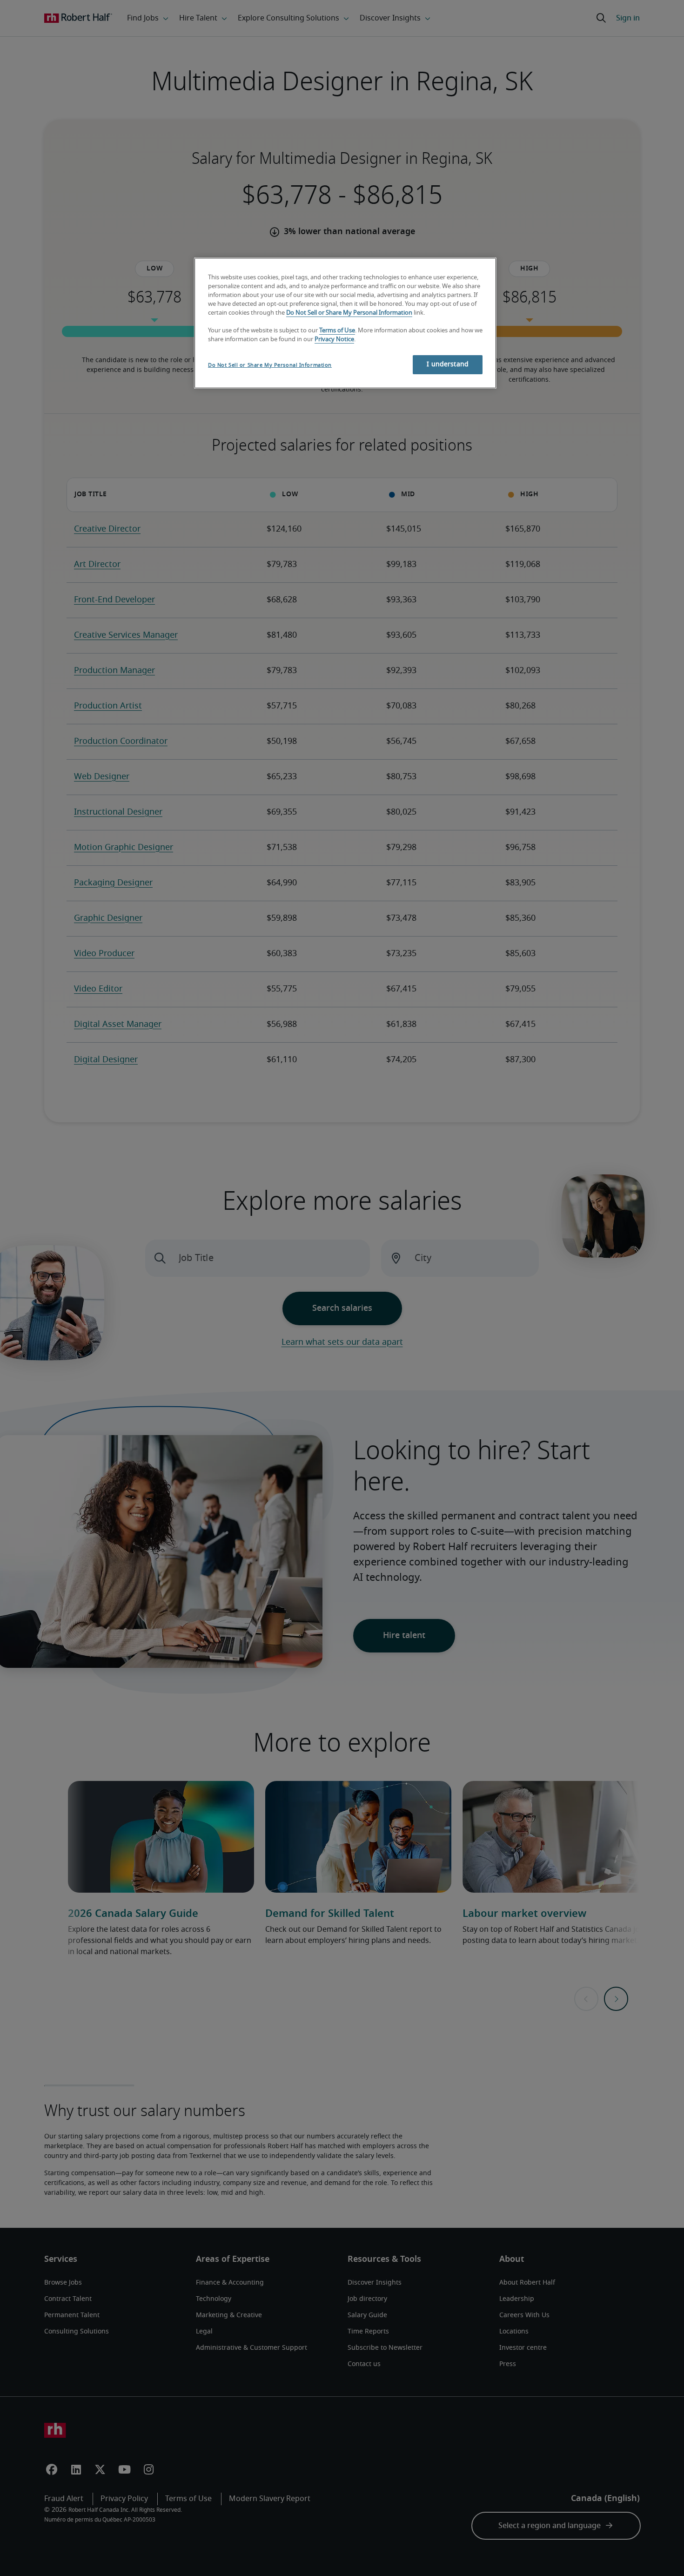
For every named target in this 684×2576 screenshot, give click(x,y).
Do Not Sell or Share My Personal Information (349, 313)
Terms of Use (337, 331)
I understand (448, 364)
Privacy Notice (334, 340)
